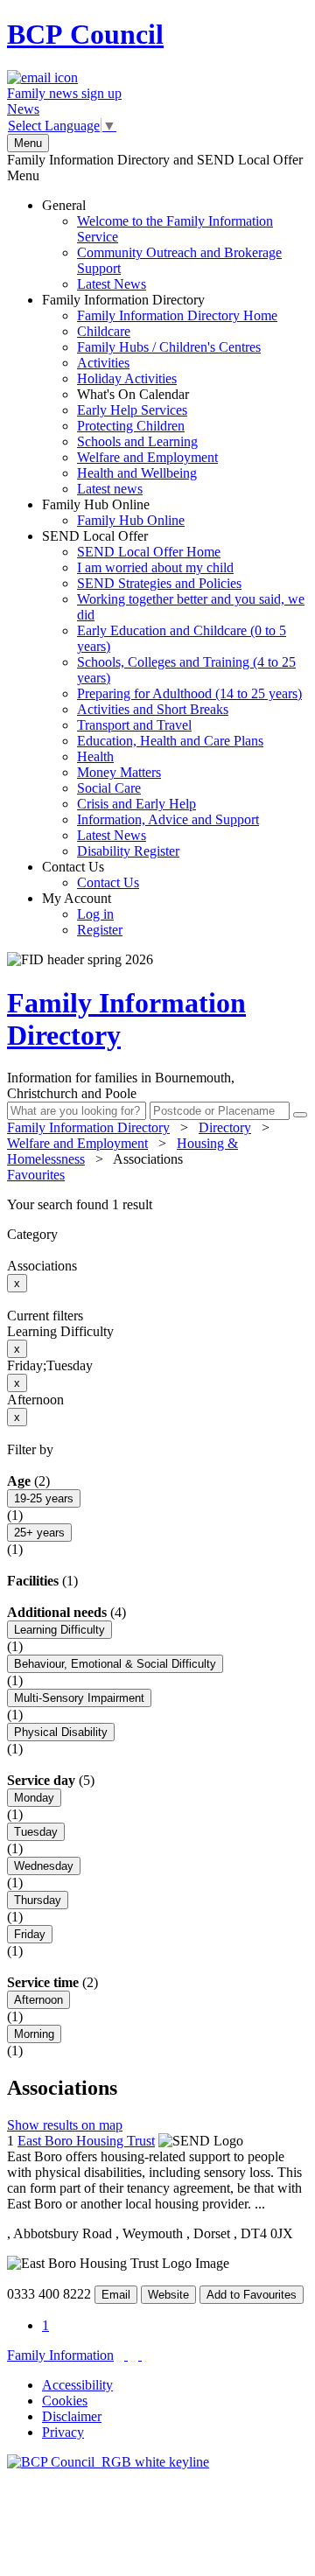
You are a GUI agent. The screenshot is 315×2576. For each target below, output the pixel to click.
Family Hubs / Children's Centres (169, 347)
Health (95, 756)
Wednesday (44, 1866)
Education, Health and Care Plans (170, 741)
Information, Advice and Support (168, 819)
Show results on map (65, 2125)
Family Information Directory (160, 394)
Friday (30, 1934)
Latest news (110, 489)
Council (85, 34)
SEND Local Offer (173, 693)
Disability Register (128, 851)
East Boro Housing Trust (86, 2141)
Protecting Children (131, 426)
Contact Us (91, 875)
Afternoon (38, 2000)
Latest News (112, 284)
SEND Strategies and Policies (159, 583)
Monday (34, 1798)
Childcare (104, 331)
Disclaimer (72, 2416)
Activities (103, 363)
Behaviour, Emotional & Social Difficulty (115, 1664)
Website (168, 2295)
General (162, 245)
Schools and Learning (137, 441)
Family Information (60, 2355)
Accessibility (77, 2385)
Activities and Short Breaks (153, 709)
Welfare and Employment (147, 457)
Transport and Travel (134, 725)
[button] (157, 1205)
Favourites (36, 1175)
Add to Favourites (252, 2295)
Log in (95, 914)
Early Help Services (132, 410)
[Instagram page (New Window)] (140, 2355)
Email (116, 2295)
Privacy (63, 2432)
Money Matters (119, 772)
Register (100, 930)
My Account (82, 914)
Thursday (38, 1900)
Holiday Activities (127, 378)
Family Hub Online (113, 512)
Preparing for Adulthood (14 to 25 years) (189, 693)
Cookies (65, 2401)
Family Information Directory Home (177, 315)
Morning (34, 2034)
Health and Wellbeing (137, 473)
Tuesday (36, 1832)
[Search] (300, 1115)
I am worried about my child (155, 567)
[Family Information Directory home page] (108, 2462)
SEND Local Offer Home (149, 552)
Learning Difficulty (59, 1630)
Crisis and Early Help (136, 804)
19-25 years (44, 1498)
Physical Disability (61, 1732)
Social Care (109, 788)
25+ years (39, 1533)
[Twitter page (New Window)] (126, 2355)
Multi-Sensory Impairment (79, 1698)
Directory (225, 1127)
